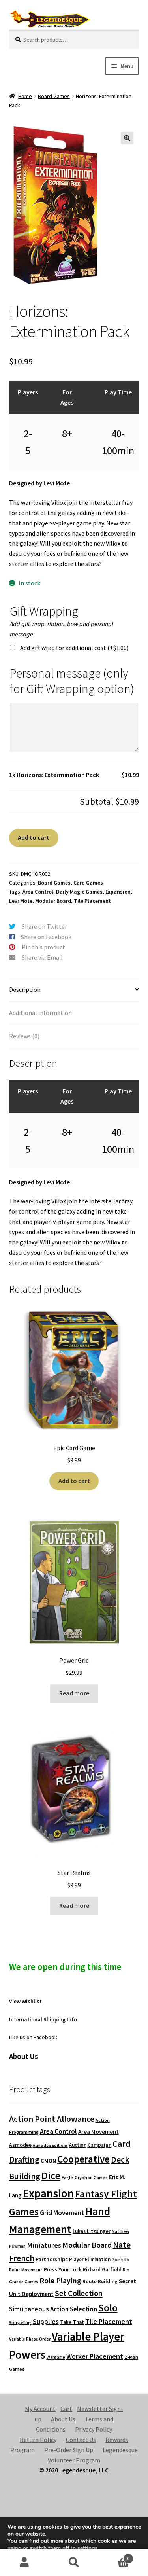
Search (74, 2563)
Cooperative (83, 2159)
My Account (40, 2409)
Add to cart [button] (74, 1481)
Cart (66, 2409)
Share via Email (42, 957)
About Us (63, 2419)
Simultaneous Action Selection (53, 2309)
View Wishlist (25, 2001)
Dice (51, 2175)
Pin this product (43, 947)
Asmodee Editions (50, 2145)
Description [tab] (25, 989)
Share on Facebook (46, 937)
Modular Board (53, 901)
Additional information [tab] (40, 1013)
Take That (72, 2322)
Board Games (54, 96)
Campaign (99, 2145)
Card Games (88, 883)
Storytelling (20, 2323)
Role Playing (60, 2280)
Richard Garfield (102, 2270)
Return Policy (38, 2440)
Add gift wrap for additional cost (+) (74, 648)
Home (25, 96)
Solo (108, 2308)
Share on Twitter (44, 926)
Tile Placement (92, 901)
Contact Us (81, 2440)
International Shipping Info (43, 2019)
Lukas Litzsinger (92, 2231)
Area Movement (98, 2132)
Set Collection (79, 2293)
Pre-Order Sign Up (69, 2450)
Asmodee (20, 2145)
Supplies (46, 2321)
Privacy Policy (94, 2429)
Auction (78, 2145)
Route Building (100, 2281)
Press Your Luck (63, 2269)
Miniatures (44, 2245)
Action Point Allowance (52, 2119)
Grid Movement (62, 2213)
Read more (74, 1693)
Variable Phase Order (30, 2339)
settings (87, 2548)
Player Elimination (90, 2259)
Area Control (38, 892)
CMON (48, 2161)
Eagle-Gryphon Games (85, 2177)
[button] (127, 138)
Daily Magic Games (79, 892)
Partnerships (52, 2259)
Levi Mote (21, 901)
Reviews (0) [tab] (24, 1036)
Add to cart (34, 837)
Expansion (118, 892)
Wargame (56, 2357)
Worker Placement (95, 2356)
